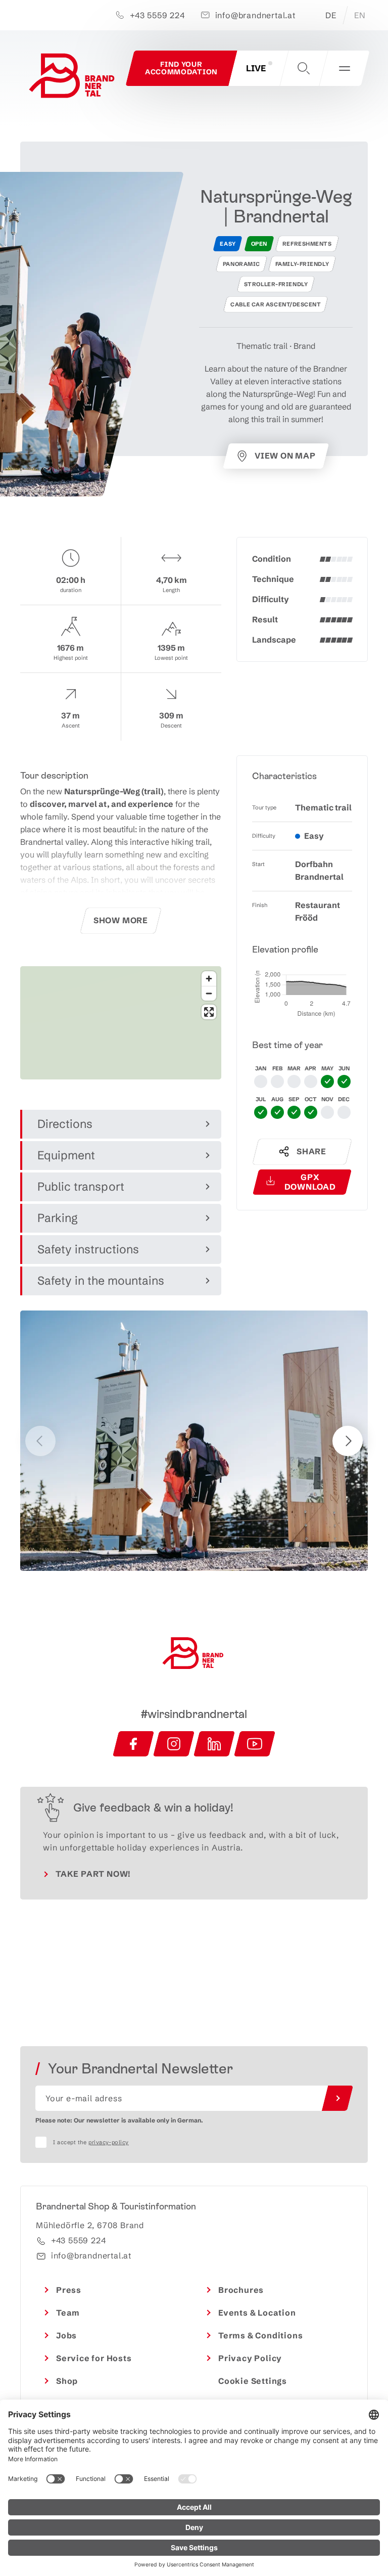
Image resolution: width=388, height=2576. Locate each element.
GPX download (310, 1182)
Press (69, 2290)
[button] (304, 68)
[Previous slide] (40, 1441)
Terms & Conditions (260, 2335)
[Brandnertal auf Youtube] (255, 1744)
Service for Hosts (94, 2358)
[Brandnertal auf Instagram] (174, 1744)
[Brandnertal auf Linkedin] (214, 1744)
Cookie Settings (253, 2381)
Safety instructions (88, 1249)
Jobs (66, 2335)
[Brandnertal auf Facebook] (133, 1744)
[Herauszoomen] (209, 993)
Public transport (81, 1187)
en (360, 15)
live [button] (256, 68)
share (311, 1151)
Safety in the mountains (101, 1281)
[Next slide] (348, 1441)
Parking (58, 1218)
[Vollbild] (209, 1012)
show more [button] (121, 920)
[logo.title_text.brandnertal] (73, 78)
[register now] (337, 2098)
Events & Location (257, 2313)
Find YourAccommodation (181, 68)
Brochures (241, 2290)
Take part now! (93, 1874)
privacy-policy (109, 2142)
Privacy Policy (250, 2358)
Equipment (66, 1155)
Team (68, 2313)
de (331, 15)
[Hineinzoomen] (209, 979)
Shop (67, 2381)
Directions (65, 1124)
